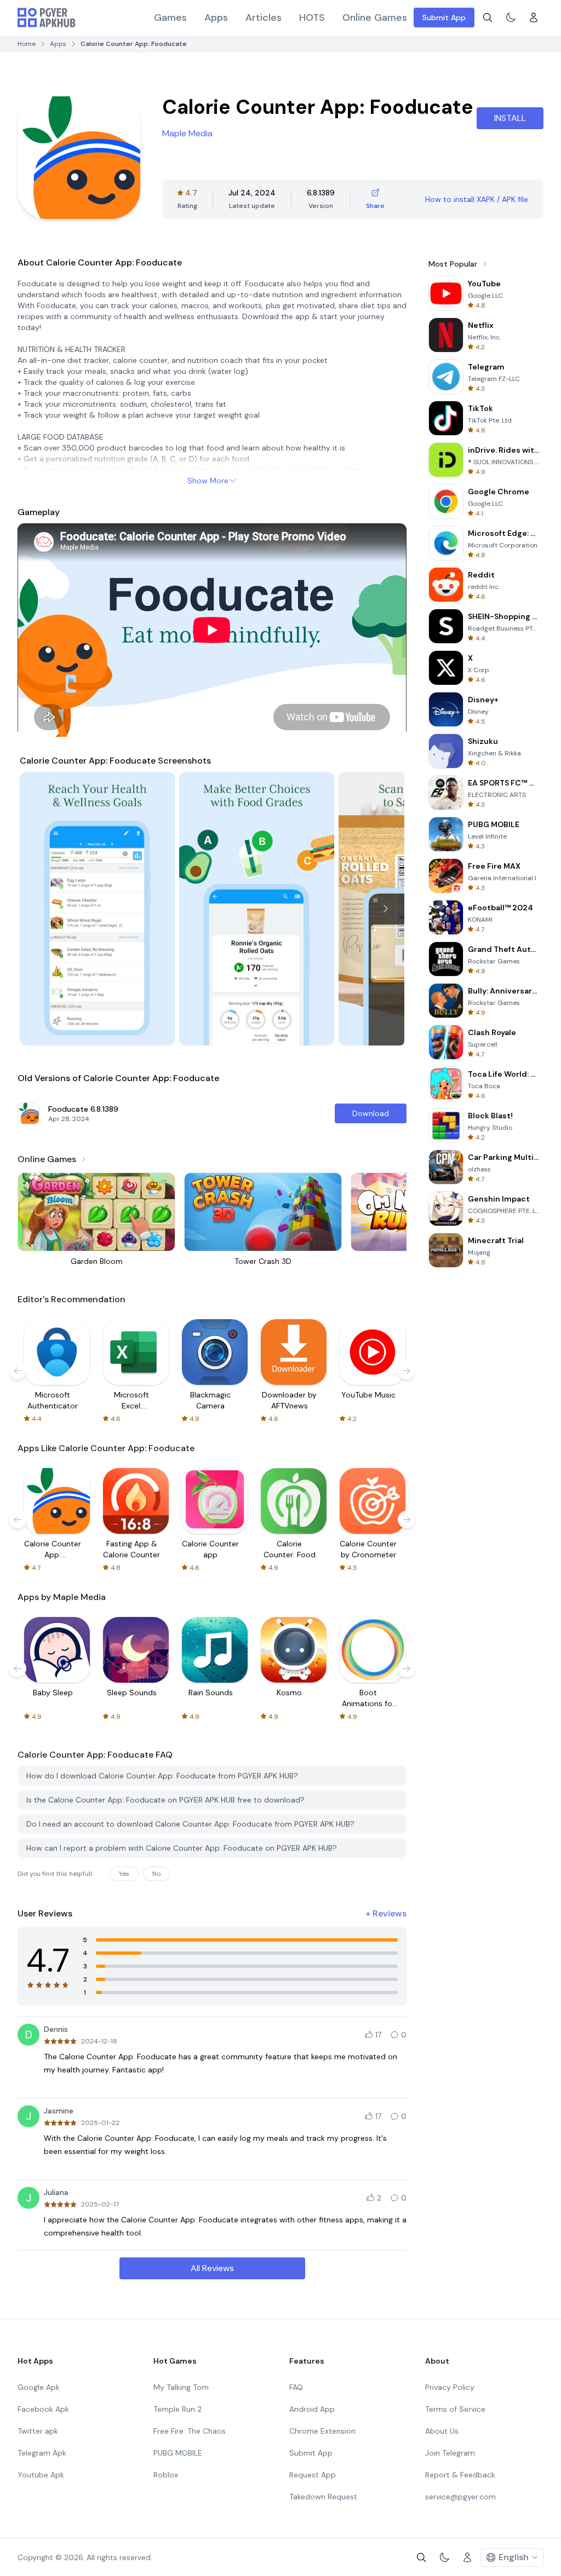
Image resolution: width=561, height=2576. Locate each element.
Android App (312, 2409)
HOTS (312, 18)
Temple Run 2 (178, 2409)
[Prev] (38, 909)
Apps (216, 18)
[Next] (386, 909)
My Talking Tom (181, 2387)
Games (170, 18)
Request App (313, 2475)
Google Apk (39, 2387)
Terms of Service (455, 2409)
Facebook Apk (43, 2409)
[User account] (534, 18)
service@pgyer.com (460, 2497)
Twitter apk (38, 2431)
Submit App (444, 18)
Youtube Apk (41, 2475)
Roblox (166, 2475)
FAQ (296, 2387)
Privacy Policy (450, 2387)
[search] (488, 18)
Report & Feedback (460, 2475)
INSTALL (510, 118)
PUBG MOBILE (178, 2453)
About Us (442, 2431)
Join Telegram (450, 2453)
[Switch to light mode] (511, 18)
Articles (264, 18)
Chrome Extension (322, 2431)
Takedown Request (323, 2497)
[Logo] (47, 18)
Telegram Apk (42, 2453)
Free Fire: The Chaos (190, 2431)
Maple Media (187, 133)
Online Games (375, 18)
